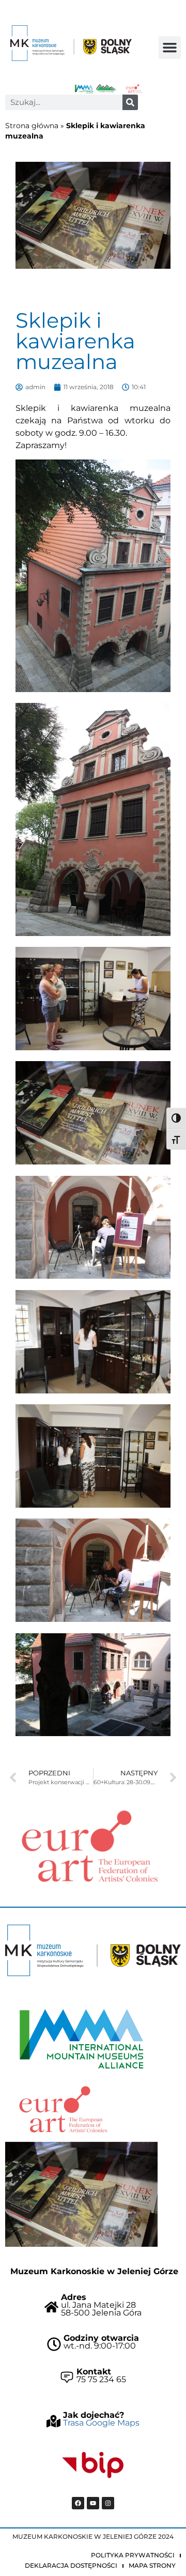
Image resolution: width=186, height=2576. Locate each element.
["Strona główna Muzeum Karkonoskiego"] (93, 1950)
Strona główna (32, 126)
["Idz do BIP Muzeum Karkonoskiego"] (93, 2465)
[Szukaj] (130, 102)
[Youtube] (93, 2503)
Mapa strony (152, 2565)
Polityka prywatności (133, 2555)
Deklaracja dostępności (71, 2565)
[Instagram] (108, 2503)
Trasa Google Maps (101, 2423)
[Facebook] (78, 2503)
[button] (170, 48)
